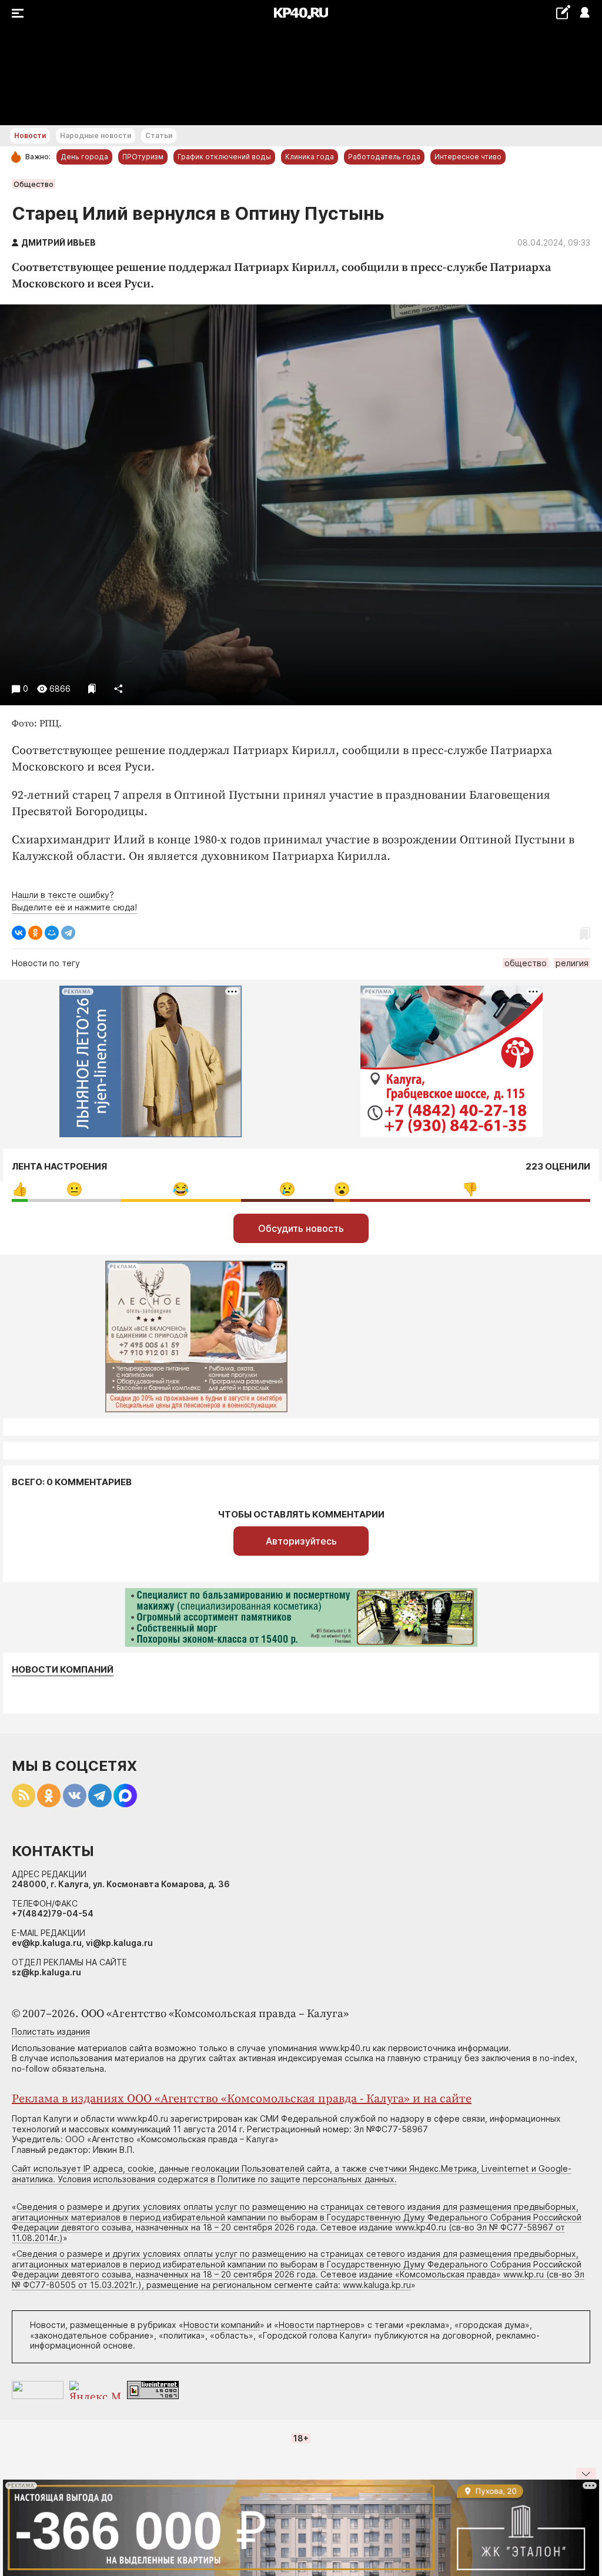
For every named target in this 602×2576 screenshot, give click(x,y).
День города (84, 157)
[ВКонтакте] (19, 933)
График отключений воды (224, 157)
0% (20, 1189)
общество (526, 963)
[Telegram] (68, 933)
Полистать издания (51, 2031)
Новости (30, 135)
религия (572, 963)
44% (470, 1189)
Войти (584, 13)
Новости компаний (63, 1670)
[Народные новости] (563, 12)
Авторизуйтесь (301, 1541)
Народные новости (96, 135)
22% (181, 1189)
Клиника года (310, 157)
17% (74, 1189)
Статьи (159, 135)
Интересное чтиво (468, 157)
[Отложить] (92, 689)
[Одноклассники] (35, 933)
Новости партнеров (320, 2325)
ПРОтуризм (143, 157)
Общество (34, 184)
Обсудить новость (301, 1228)
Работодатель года (384, 157)
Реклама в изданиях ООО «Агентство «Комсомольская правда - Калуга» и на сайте (242, 2099)
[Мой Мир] (52, 933)
